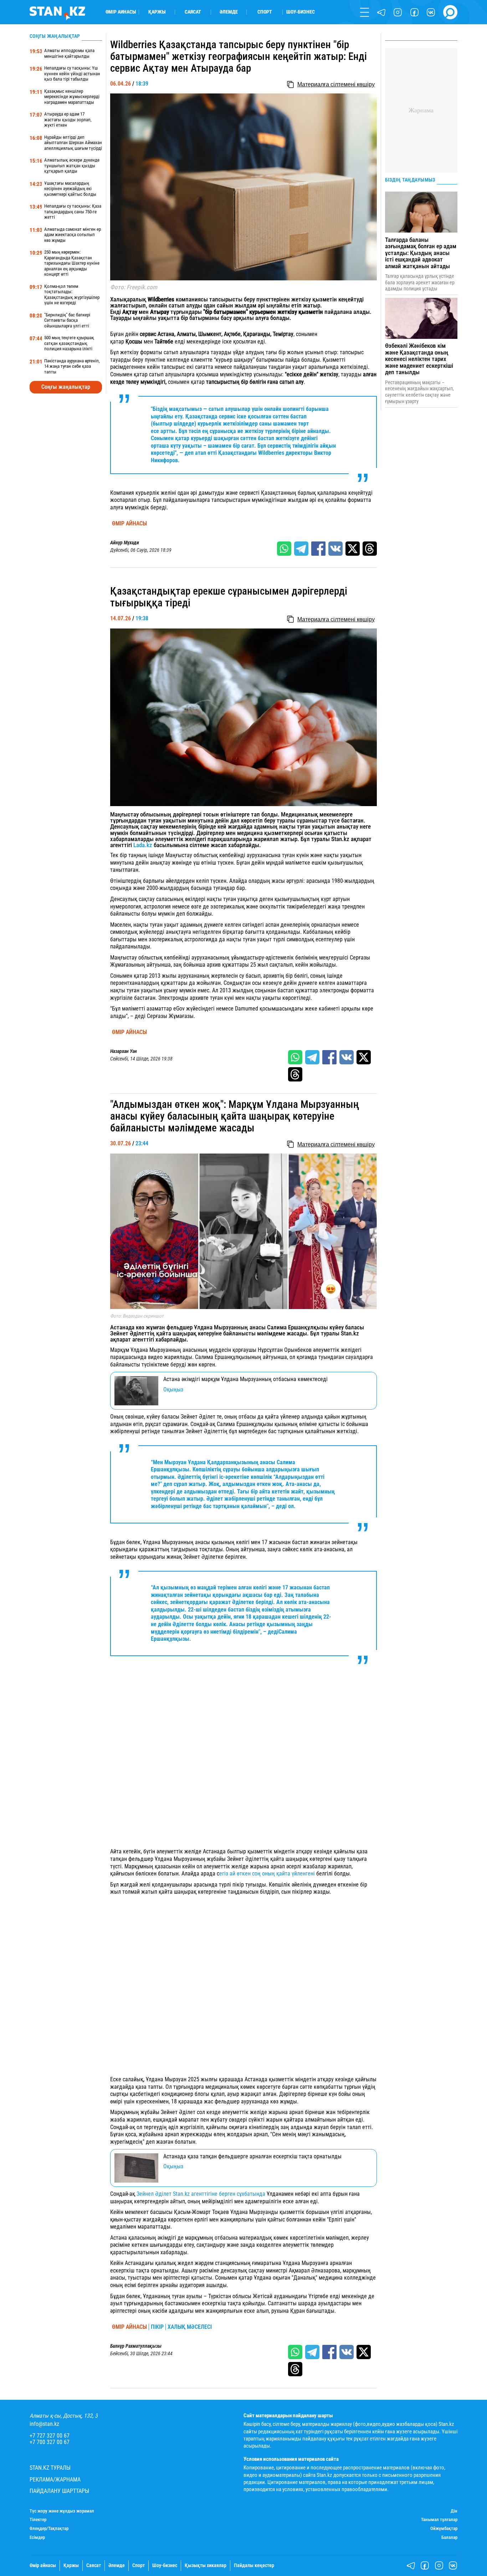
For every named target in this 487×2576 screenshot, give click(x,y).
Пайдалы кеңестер (254, 2566)
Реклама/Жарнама (55, 2480)
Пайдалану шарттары (59, 2491)
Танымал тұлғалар (439, 2520)
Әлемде (229, 12)
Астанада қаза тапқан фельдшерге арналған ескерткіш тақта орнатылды (252, 2156)
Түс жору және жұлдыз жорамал (62, 2511)
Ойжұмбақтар (444, 2529)
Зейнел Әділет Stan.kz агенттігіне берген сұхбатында (201, 2194)
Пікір (157, 2327)
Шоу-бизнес (301, 12)
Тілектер (38, 2520)
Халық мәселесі (190, 2327)
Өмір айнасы (121, 12)
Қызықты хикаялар (206, 2566)
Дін (454, 2511)
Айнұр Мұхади (125, 543)
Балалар (449, 2537)
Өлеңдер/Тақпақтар (49, 2529)
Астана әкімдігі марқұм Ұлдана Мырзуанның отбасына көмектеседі (245, 1379)
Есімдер (37, 2537)
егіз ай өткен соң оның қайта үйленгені (268, 1874)
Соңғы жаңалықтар (66, 387)
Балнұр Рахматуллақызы (136, 2346)
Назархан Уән (124, 1052)
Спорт (265, 12)
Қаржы (157, 12)
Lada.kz (143, 845)
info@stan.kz (44, 2424)
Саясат (193, 12)
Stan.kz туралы (50, 2468)
